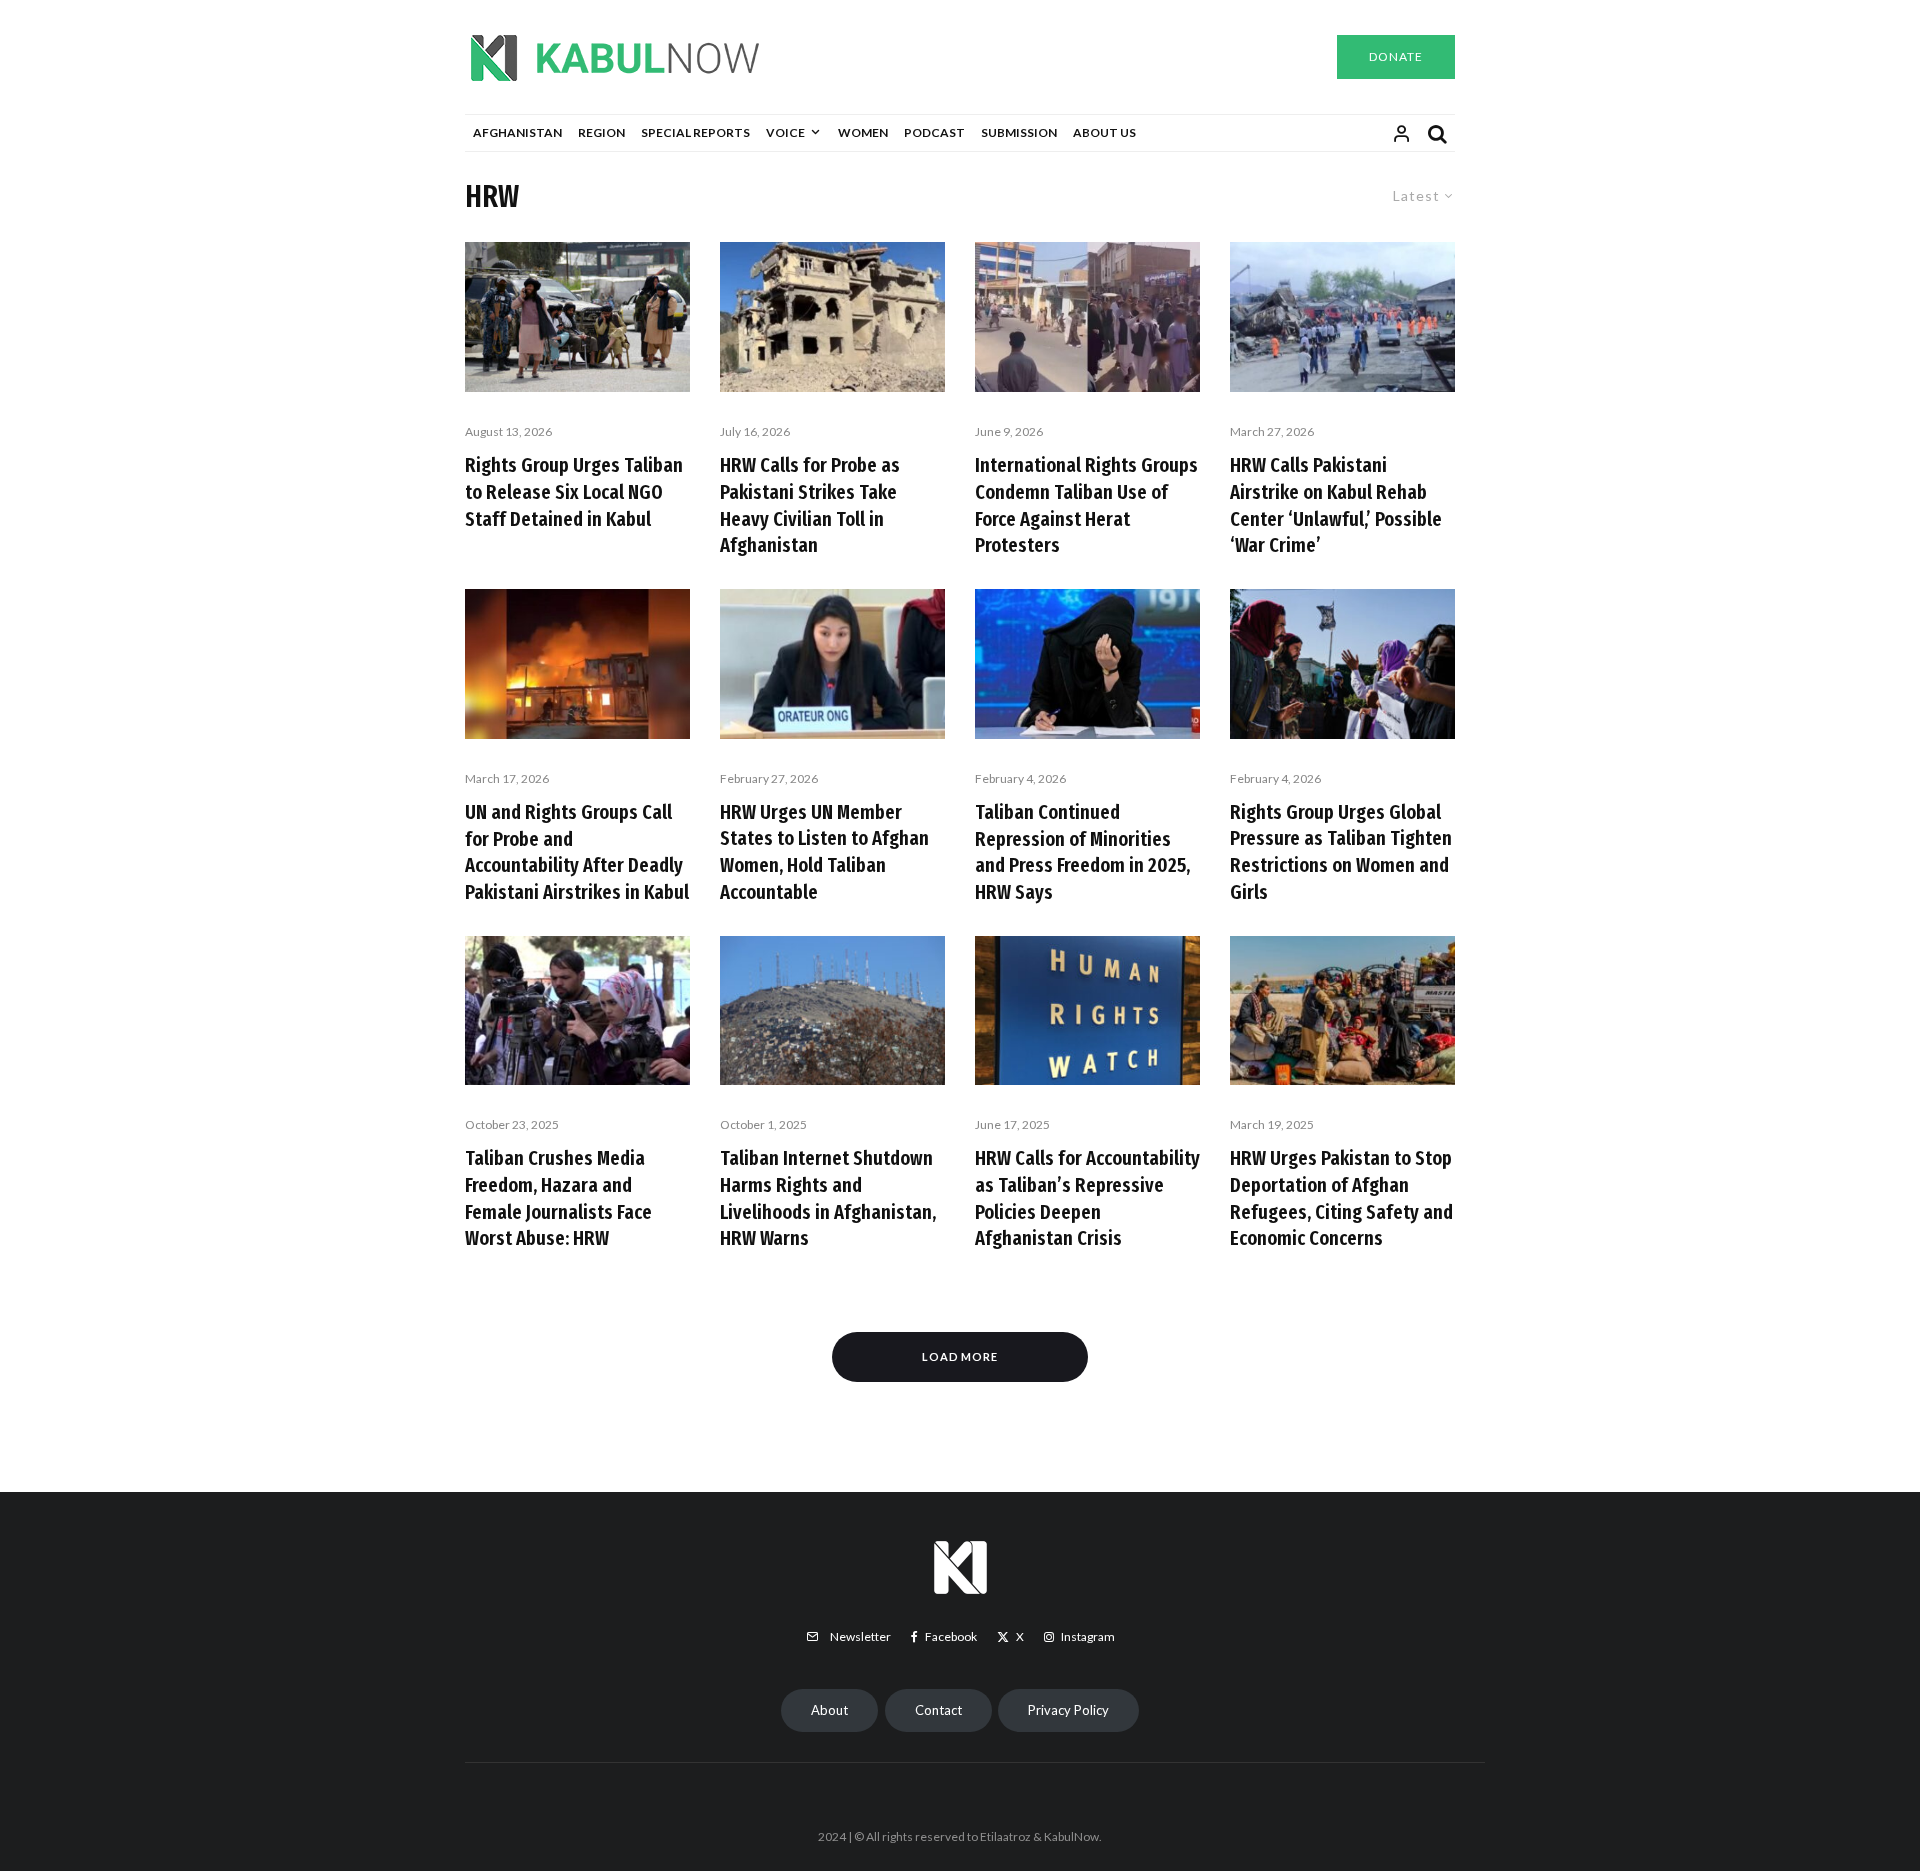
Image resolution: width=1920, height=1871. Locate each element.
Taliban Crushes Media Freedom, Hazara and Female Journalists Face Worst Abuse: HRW (558, 1198)
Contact (938, 1710)
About (829, 1710)
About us (1104, 132)
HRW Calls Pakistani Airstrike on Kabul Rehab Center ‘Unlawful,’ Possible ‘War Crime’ (1336, 505)
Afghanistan (517, 132)
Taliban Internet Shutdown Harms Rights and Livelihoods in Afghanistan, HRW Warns (828, 1198)
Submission (1019, 132)
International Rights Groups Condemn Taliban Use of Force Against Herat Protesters (1086, 505)
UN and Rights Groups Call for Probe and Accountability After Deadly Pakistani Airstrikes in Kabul (577, 852)
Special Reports (695, 132)
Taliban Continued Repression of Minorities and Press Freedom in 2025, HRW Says (1082, 852)
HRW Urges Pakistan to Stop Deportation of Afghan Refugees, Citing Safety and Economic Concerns (1341, 1198)
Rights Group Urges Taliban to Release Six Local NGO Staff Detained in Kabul (574, 491)
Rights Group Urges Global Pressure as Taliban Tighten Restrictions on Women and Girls (1341, 852)
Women (863, 132)
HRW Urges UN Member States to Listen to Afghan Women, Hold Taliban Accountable (824, 852)
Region (601, 132)
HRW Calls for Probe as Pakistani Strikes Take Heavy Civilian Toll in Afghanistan (810, 505)
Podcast (934, 132)
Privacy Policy (1068, 1710)
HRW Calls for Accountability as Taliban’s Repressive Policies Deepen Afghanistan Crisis (1087, 1198)
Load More (960, 1356)
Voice (785, 132)
